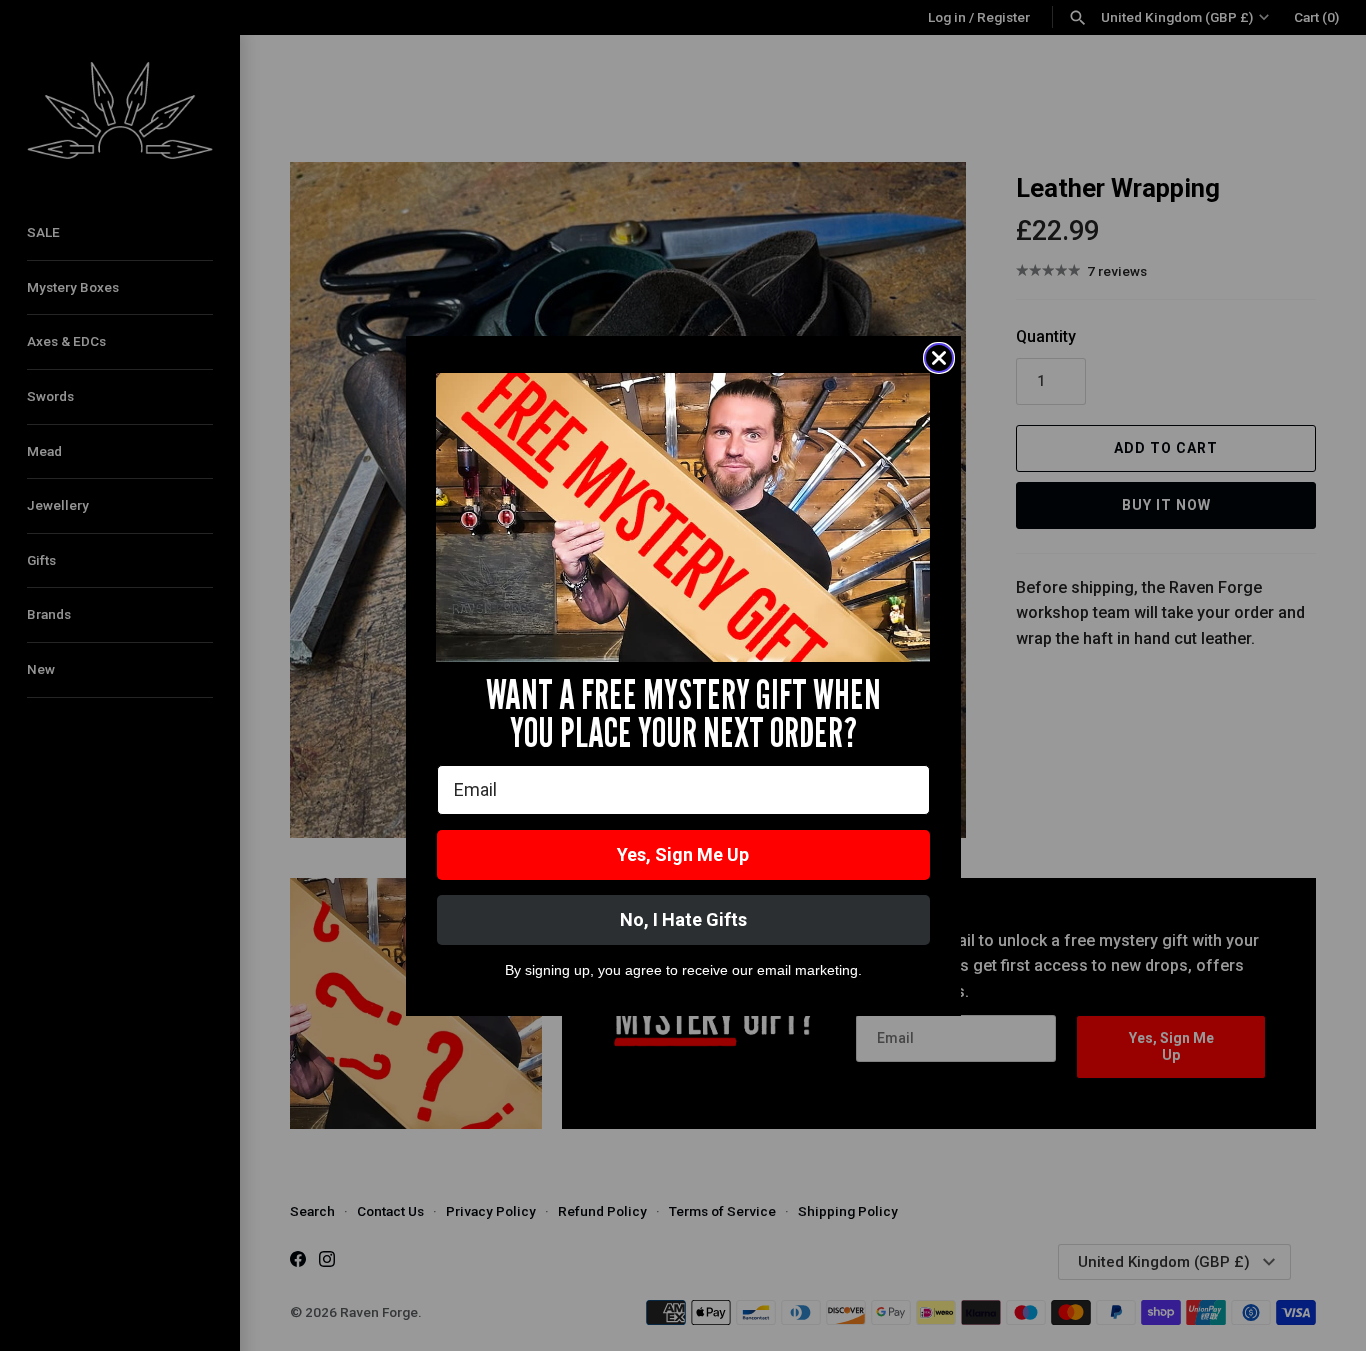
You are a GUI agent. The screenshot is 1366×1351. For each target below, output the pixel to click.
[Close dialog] (939, 358)
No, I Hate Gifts (683, 919)
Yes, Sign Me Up (683, 854)
